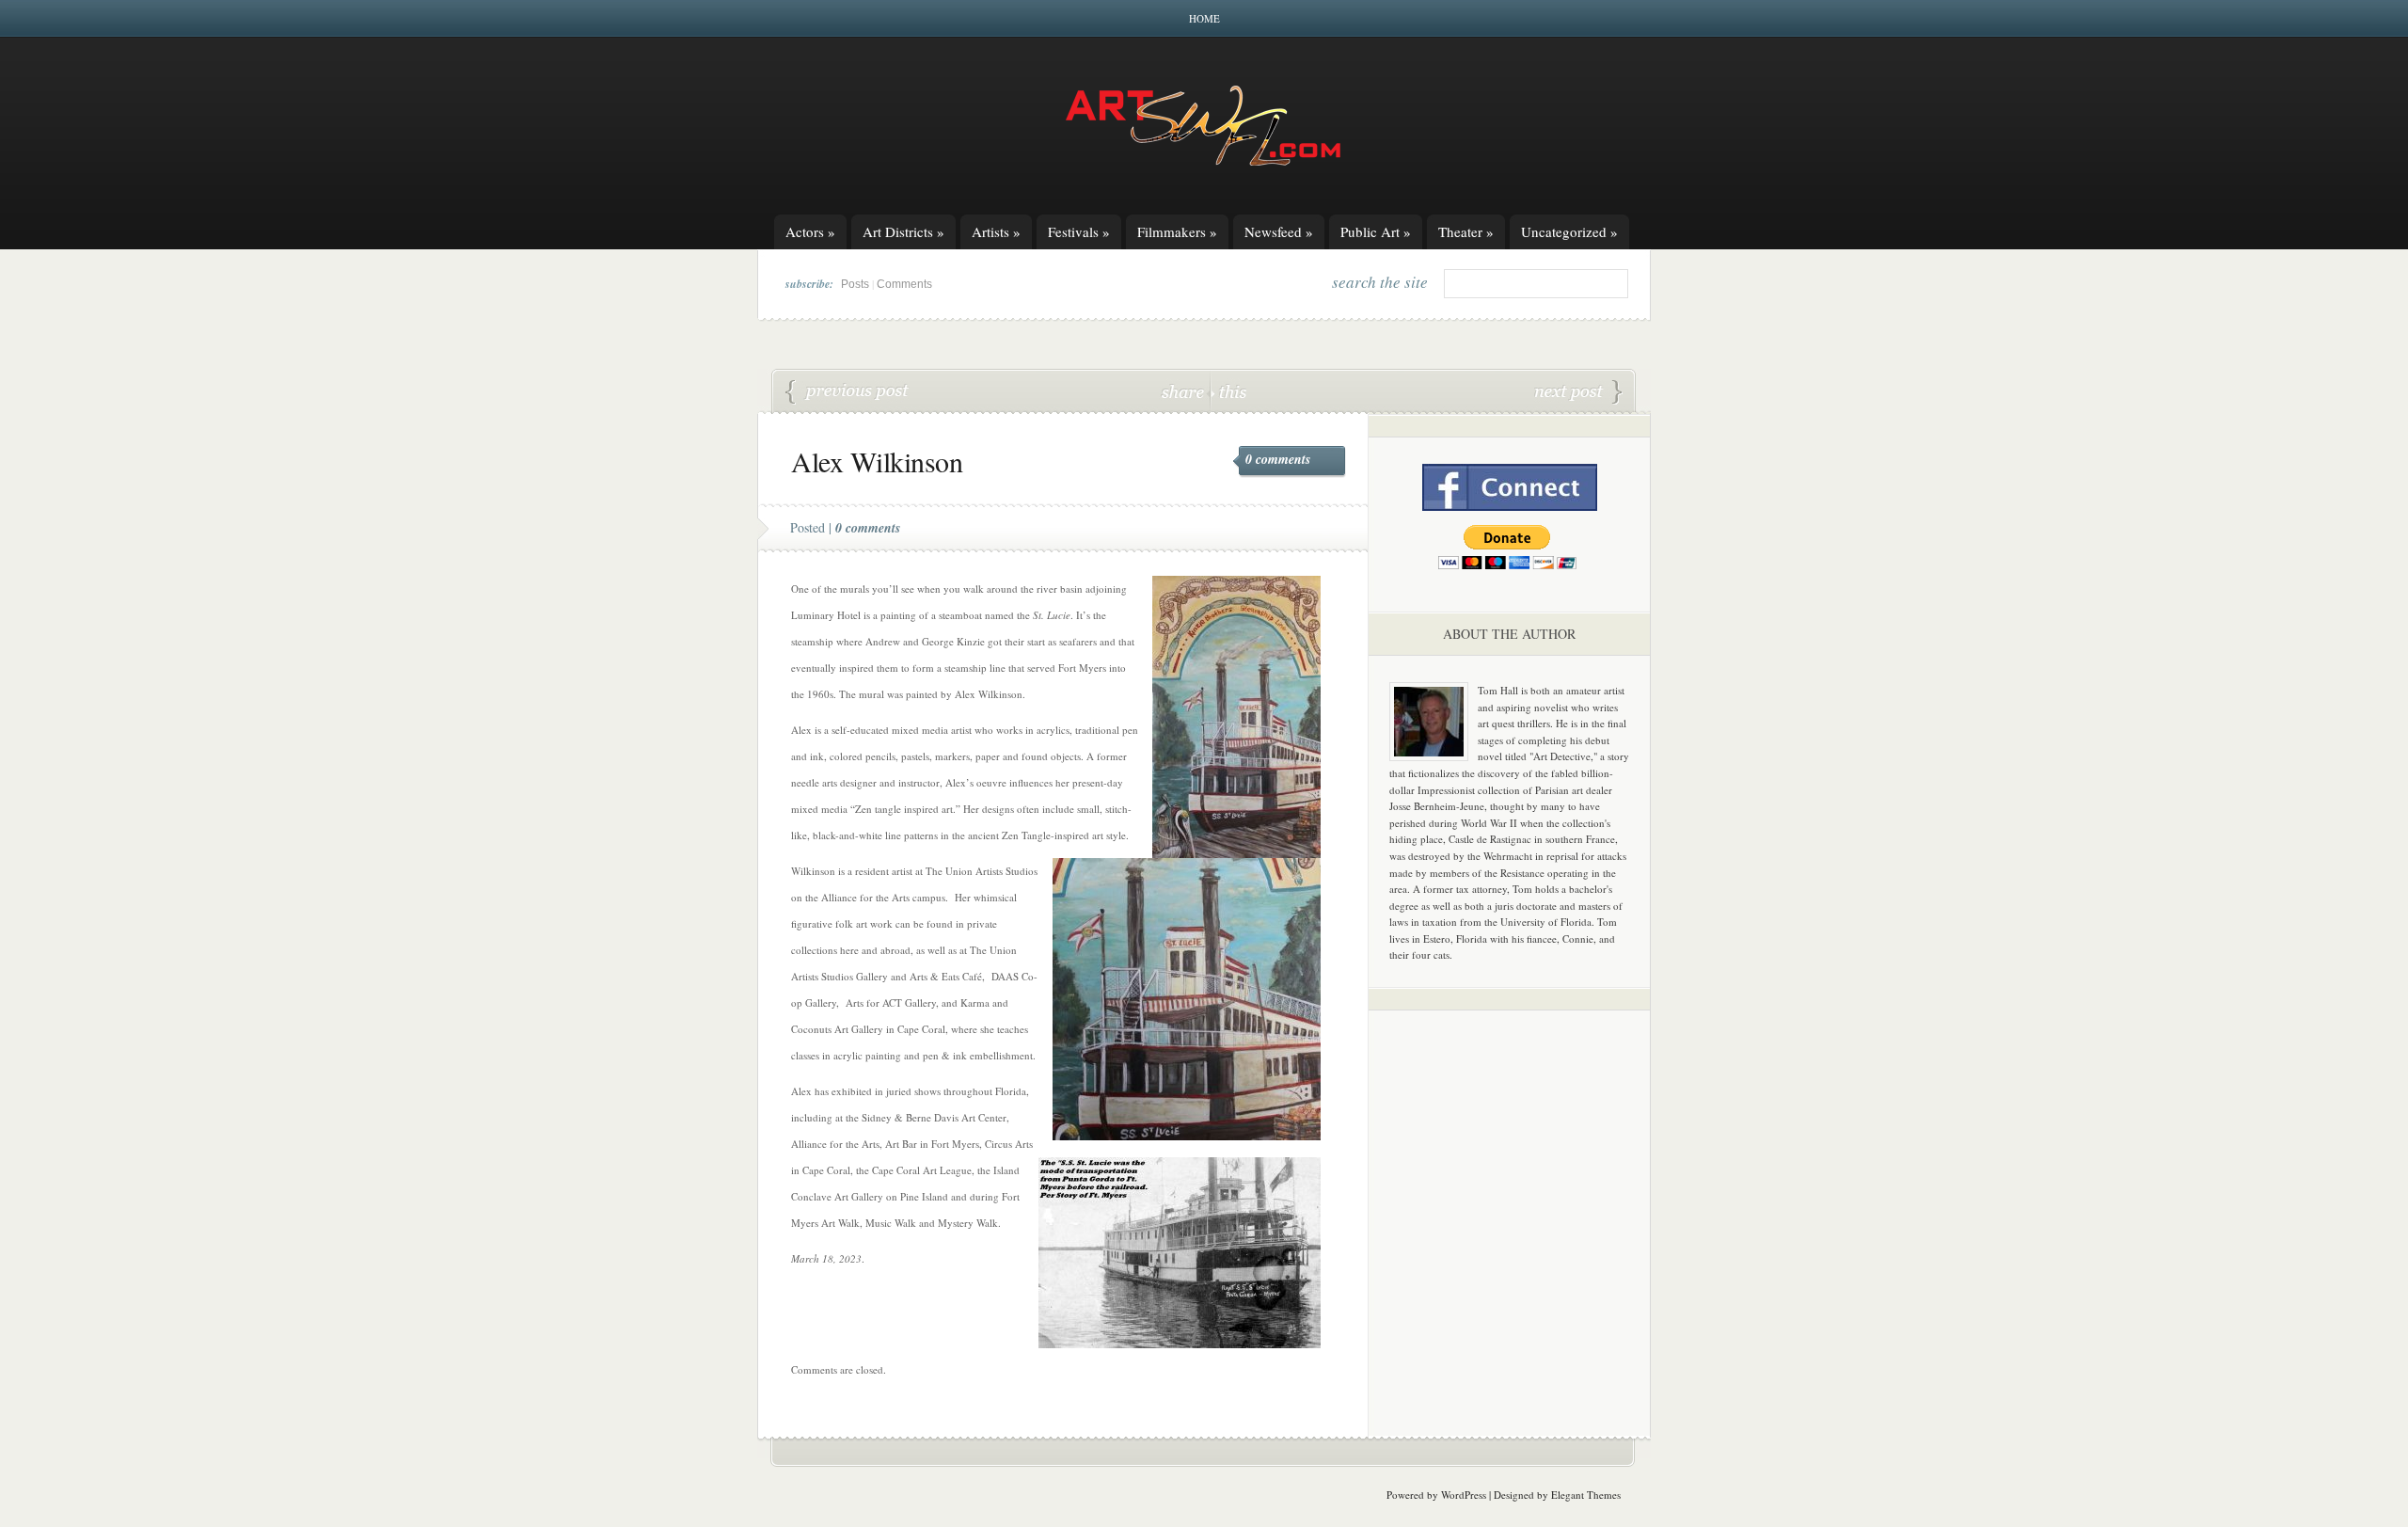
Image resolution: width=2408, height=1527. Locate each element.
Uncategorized (1569, 231)
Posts (855, 284)
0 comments (1278, 459)
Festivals (1079, 231)
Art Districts (903, 231)
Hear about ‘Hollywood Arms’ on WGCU (848, 392)
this (1228, 391)
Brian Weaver (1578, 392)
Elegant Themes (1586, 1495)
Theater (1466, 231)
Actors (810, 231)
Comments (904, 284)
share (1185, 391)
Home (1204, 18)
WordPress (1464, 1495)
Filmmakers (1177, 231)
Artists (996, 231)
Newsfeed (1279, 231)
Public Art (1376, 231)
